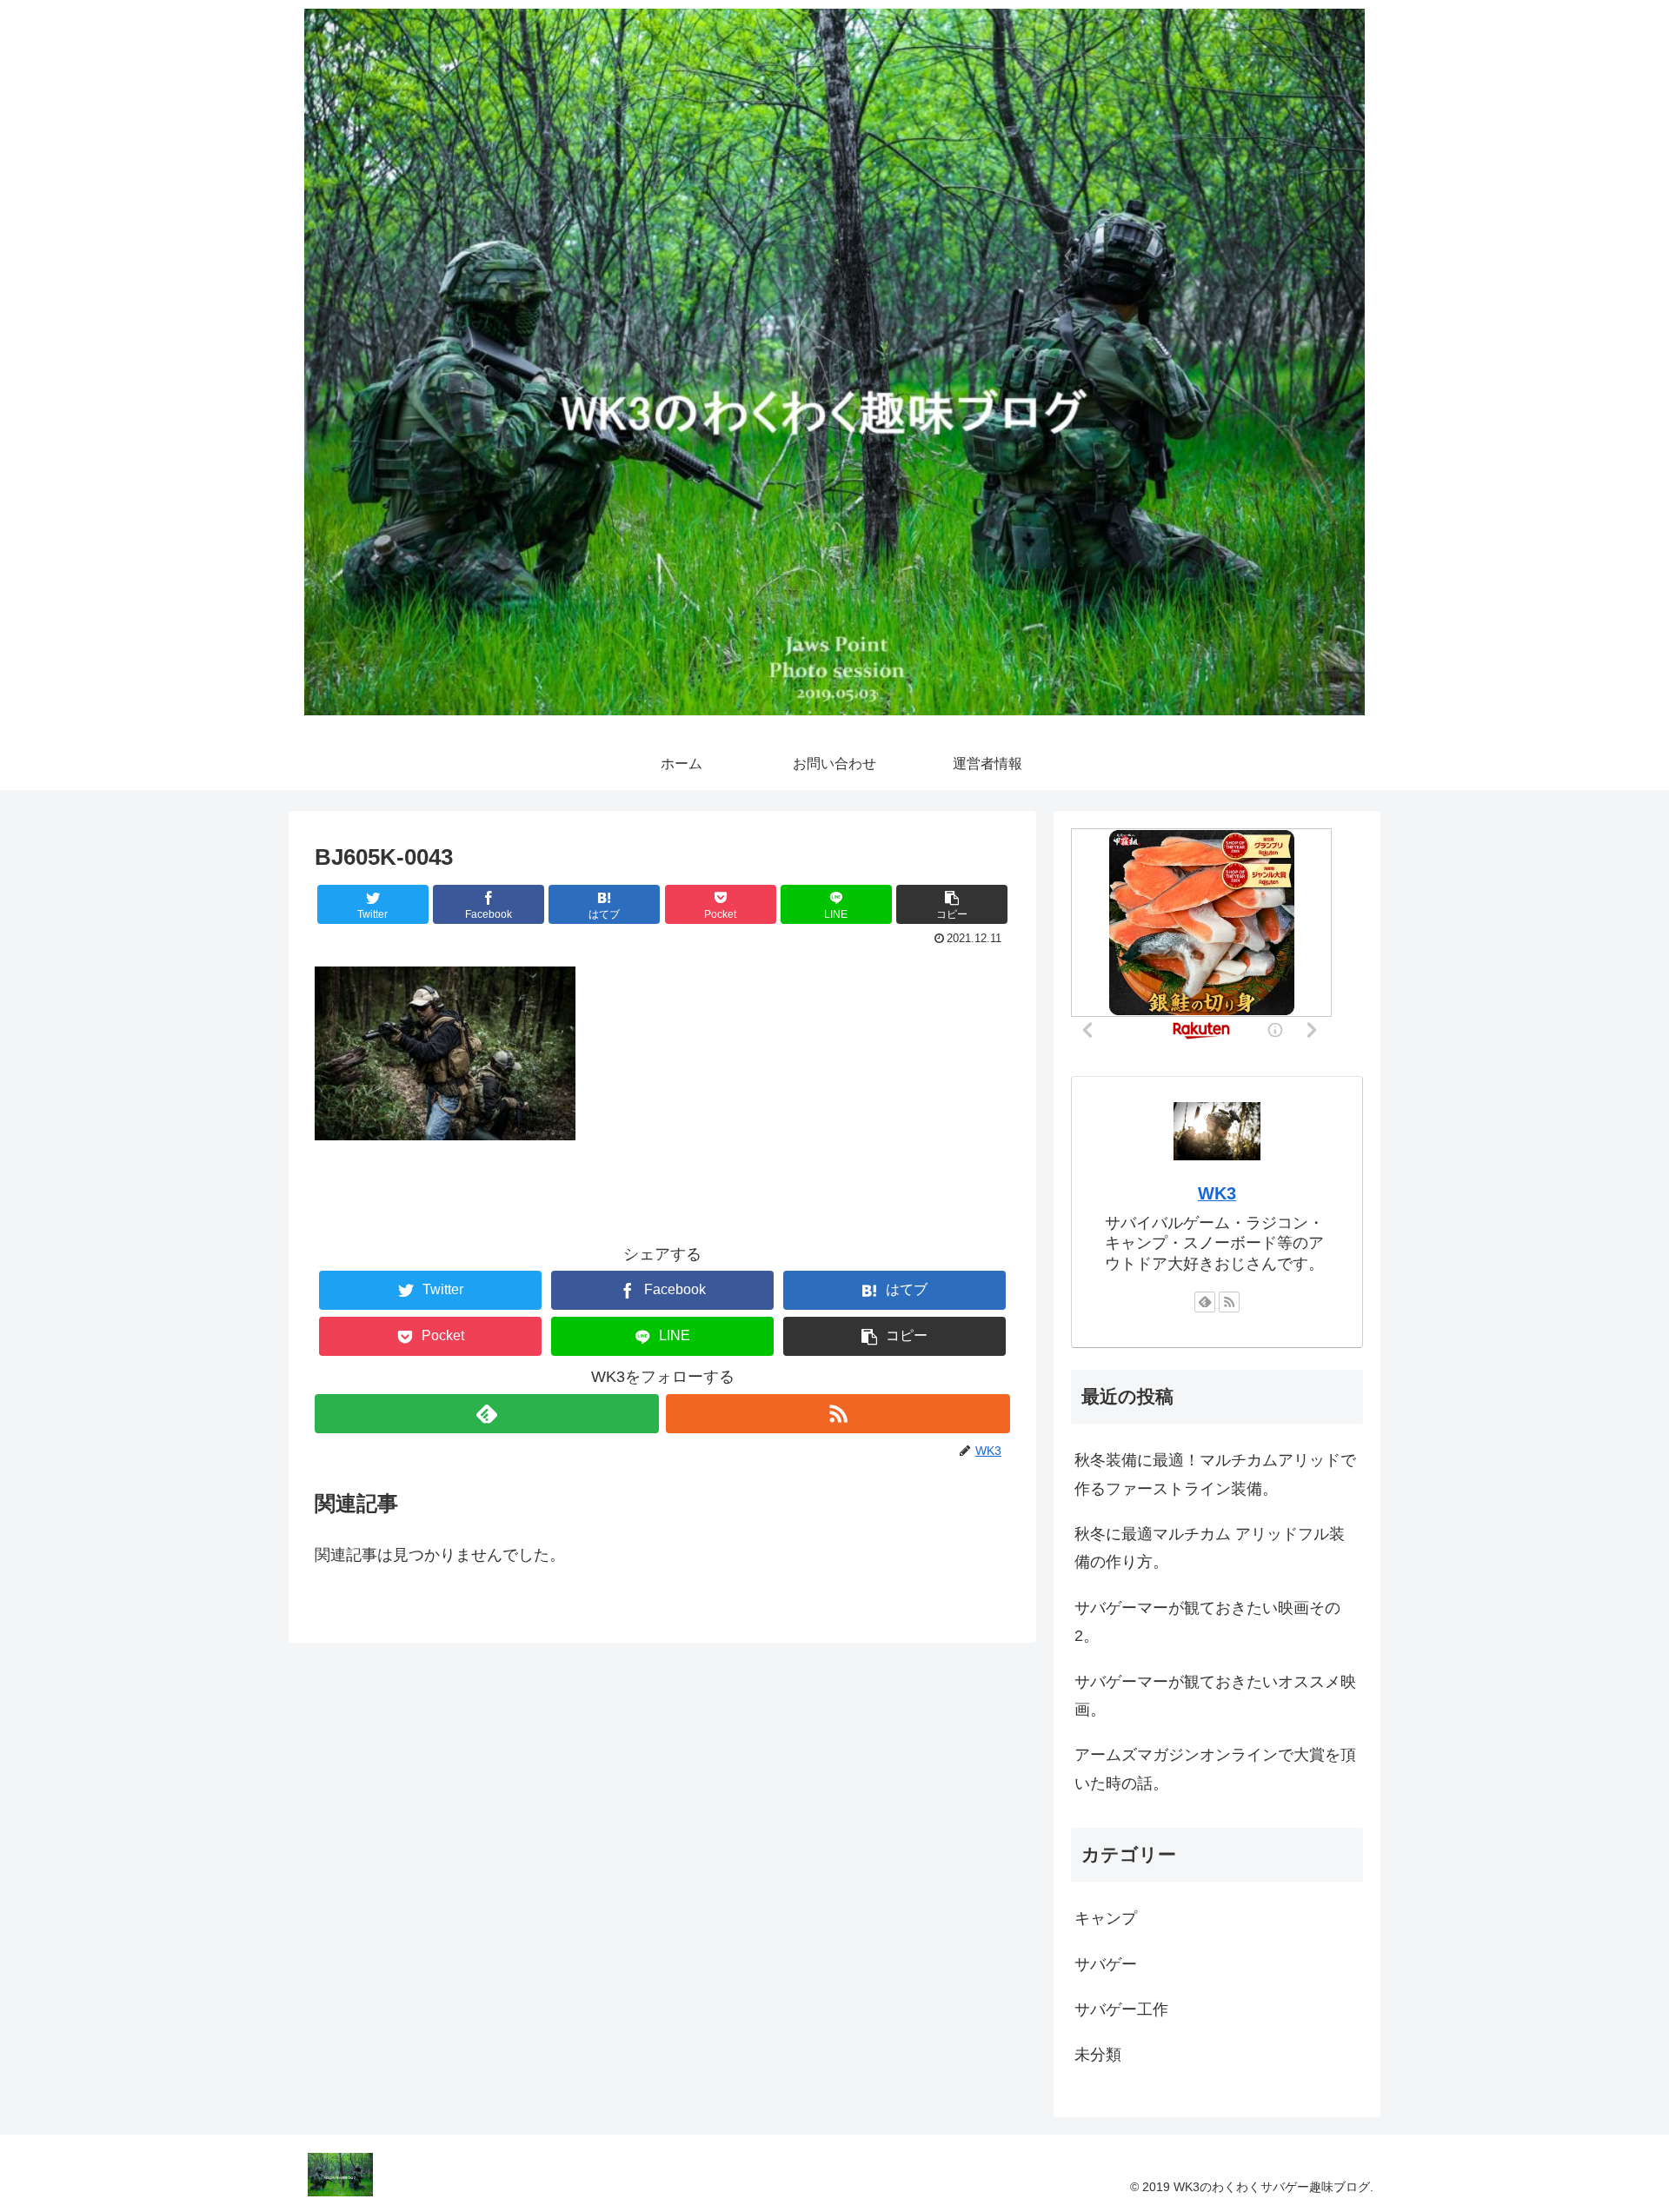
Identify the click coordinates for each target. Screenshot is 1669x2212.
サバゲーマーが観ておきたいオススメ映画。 (1215, 1696)
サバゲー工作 (1121, 2009)
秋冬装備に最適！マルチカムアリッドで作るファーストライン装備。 (1215, 1474)
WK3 (1217, 1193)
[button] (952, 904)
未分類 (1098, 2055)
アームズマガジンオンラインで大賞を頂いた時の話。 (1215, 1769)
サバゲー (1106, 1964)
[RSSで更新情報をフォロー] (838, 1414)
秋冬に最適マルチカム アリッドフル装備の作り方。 (1210, 1548)
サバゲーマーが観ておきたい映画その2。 (1207, 1622)
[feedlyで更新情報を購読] (487, 1414)
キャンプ (1106, 1918)
